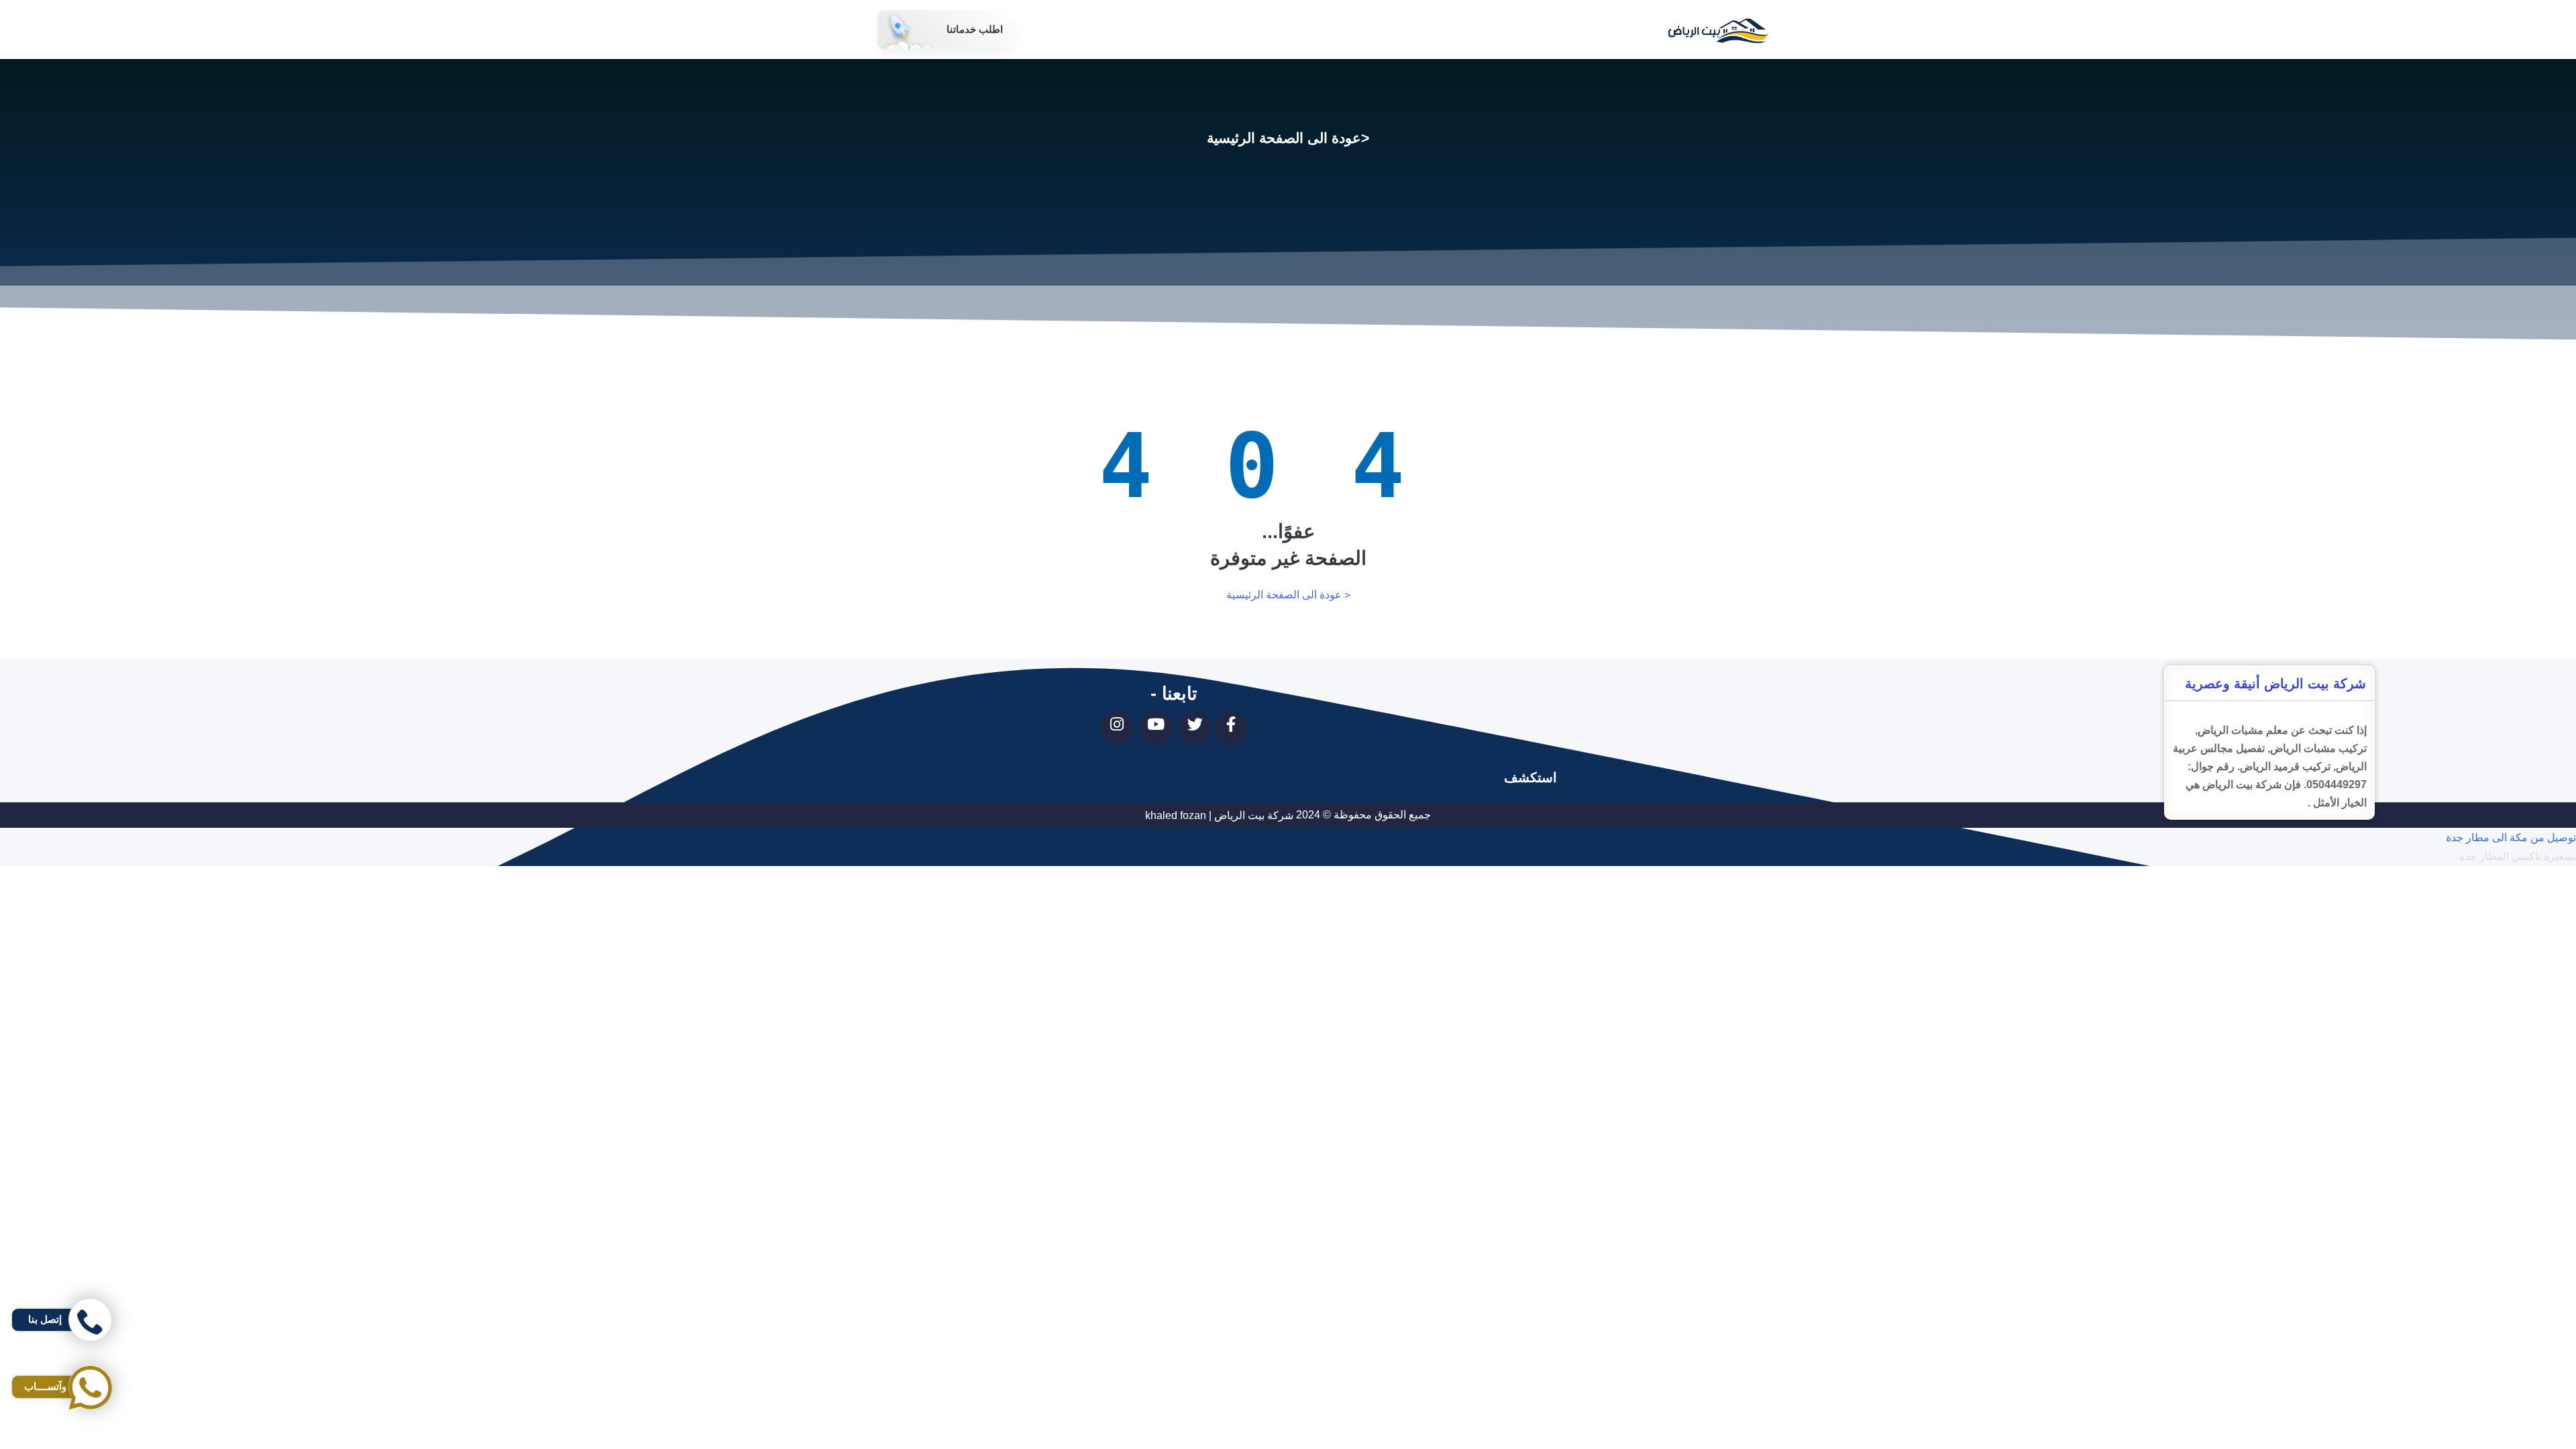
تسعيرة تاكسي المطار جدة (2518, 857)
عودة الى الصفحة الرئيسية (1284, 138)
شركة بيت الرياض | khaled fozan (1219, 815)
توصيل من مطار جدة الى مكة (2511, 895)
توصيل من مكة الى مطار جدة (2511, 838)
